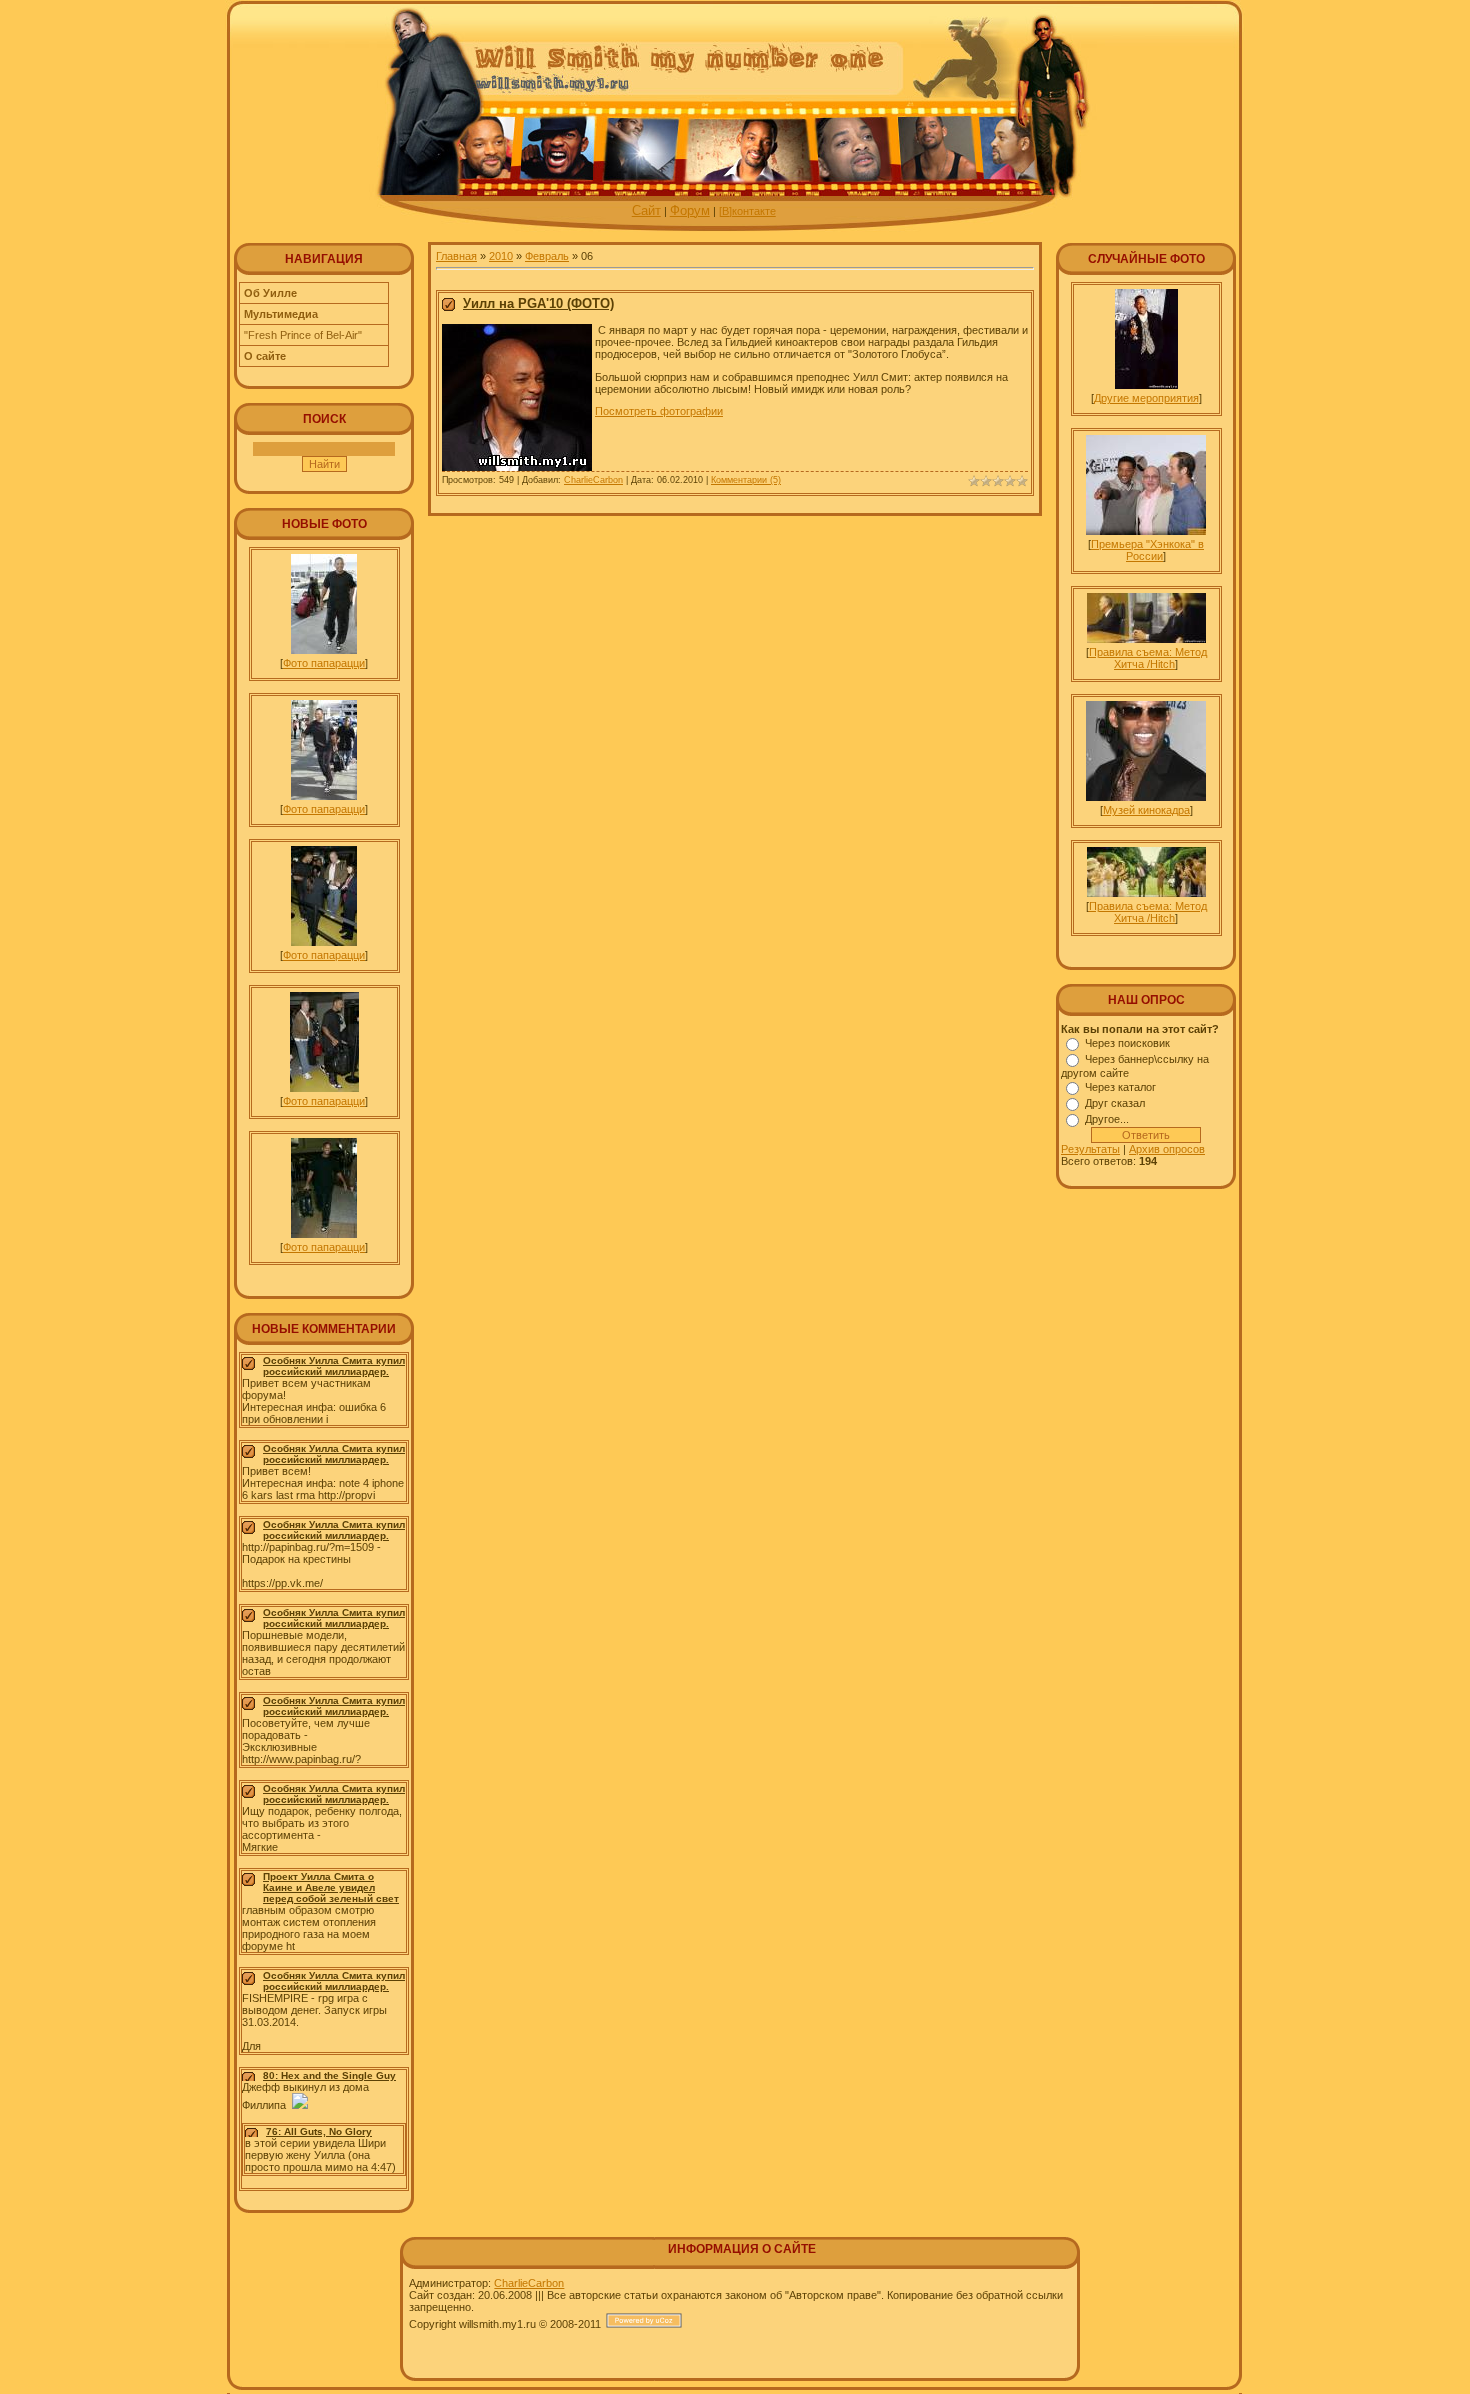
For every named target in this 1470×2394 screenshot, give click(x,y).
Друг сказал (1115, 1103)
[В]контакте (747, 211)
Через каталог (1120, 1087)
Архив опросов (1167, 1149)
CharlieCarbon (593, 480)
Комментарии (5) (746, 480)
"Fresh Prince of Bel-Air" (303, 335)
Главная (456, 256)
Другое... (1107, 1119)
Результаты (1090, 1149)
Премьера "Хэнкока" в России (1147, 550)
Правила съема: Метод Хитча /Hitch (1148, 658)
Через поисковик (1127, 1043)
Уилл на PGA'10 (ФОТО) (538, 303)
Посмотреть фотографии (659, 411)
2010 (501, 256)
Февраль (547, 256)
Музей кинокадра (1146, 810)
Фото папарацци (324, 663)
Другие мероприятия (1146, 398)
